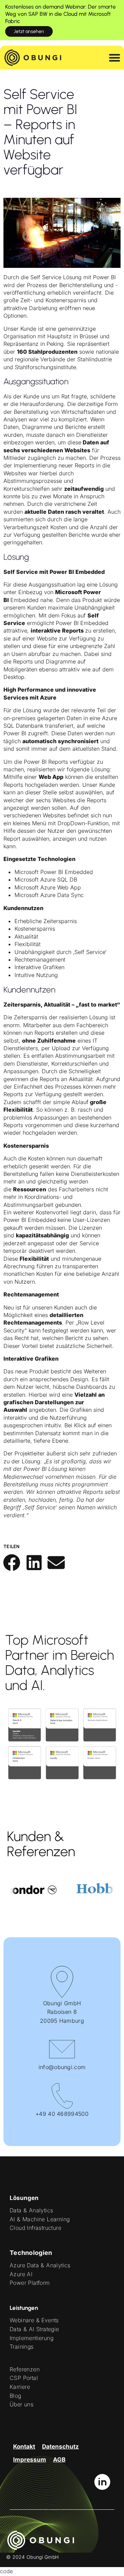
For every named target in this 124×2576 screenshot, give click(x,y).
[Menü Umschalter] (115, 58)
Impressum (30, 2460)
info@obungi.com (62, 2067)
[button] (12, 1562)
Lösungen (24, 2198)
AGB (59, 2460)
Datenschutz (60, 2447)
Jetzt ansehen (29, 31)
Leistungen (24, 2308)
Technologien (31, 2253)
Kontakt (24, 2447)
